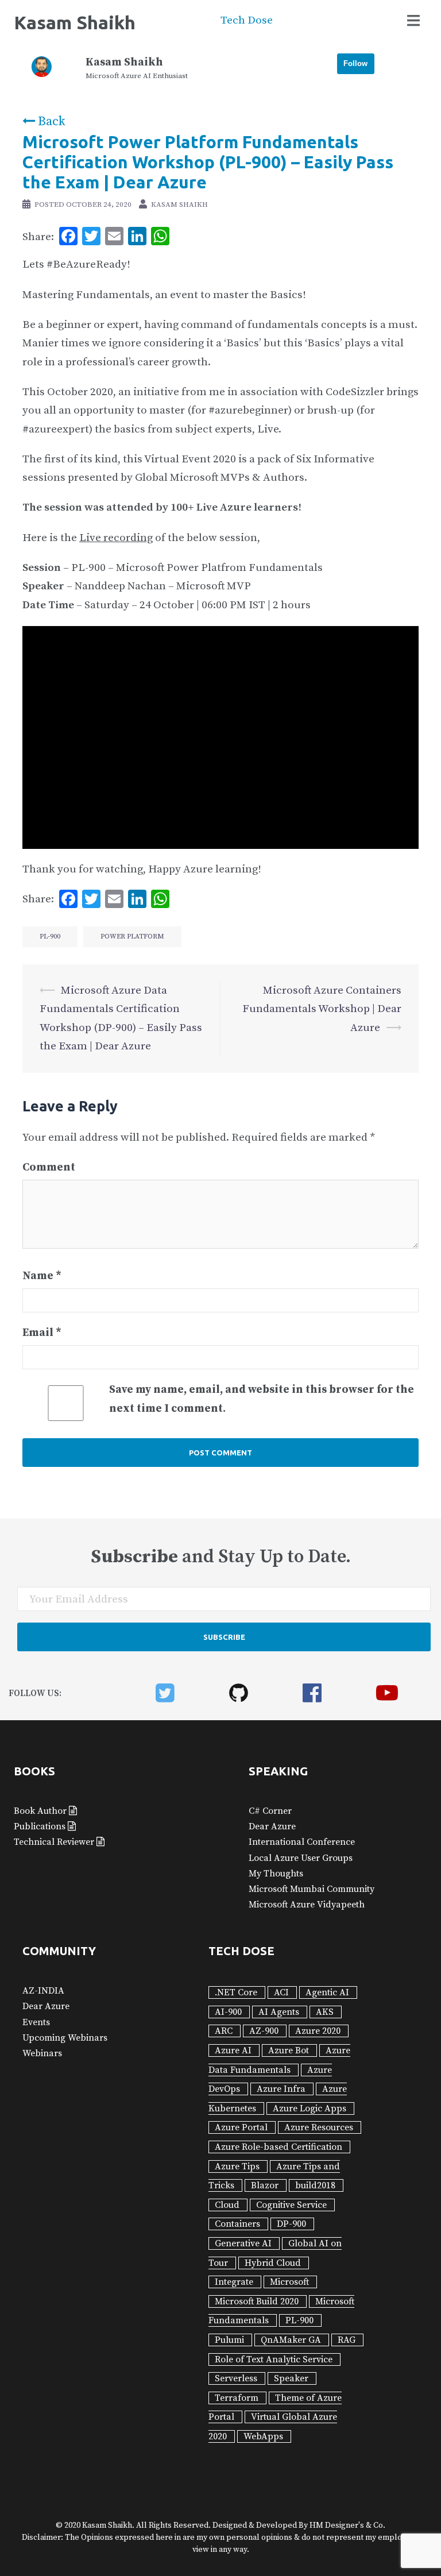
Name (42, 1276)
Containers (237, 2224)
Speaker (291, 2378)
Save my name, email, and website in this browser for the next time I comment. (262, 1399)
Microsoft (289, 2282)
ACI (281, 1992)
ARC (224, 2031)
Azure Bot (289, 2050)
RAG (347, 2340)
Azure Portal (241, 2127)
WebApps (263, 2436)
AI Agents (279, 2012)
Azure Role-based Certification (278, 2147)
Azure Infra (281, 2089)
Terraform (237, 2398)
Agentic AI (327, 1992)
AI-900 (228, 2012)
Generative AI (243, 2243)
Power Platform (132, 936)
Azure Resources (319, 2127)
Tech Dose (247, 20)
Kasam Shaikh (75, 22)
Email (42, 1333)
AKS (325, 2012)
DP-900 (291, 2224)
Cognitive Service (291, 2205)
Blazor (265, 2185)
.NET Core (236, 1992)
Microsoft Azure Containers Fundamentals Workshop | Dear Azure (322, 1009)
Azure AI (233, 2050)
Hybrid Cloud (273, 2263)
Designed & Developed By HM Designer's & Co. (298, 2525)
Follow (355, 63)
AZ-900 (264, 2031)
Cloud (227, 2205)
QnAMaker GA (291, 2340)
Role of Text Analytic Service (274, 2359)
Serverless (236, 2378)
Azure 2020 (318, 2031)
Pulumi (229, 2340)
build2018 (315, 2185)
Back (50, 121)
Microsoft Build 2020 (257, 2301)
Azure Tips (237, 2166)
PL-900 (50, 936)
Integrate (234, 2282)
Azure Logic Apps (310, 2108)
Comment (49, 1167)
